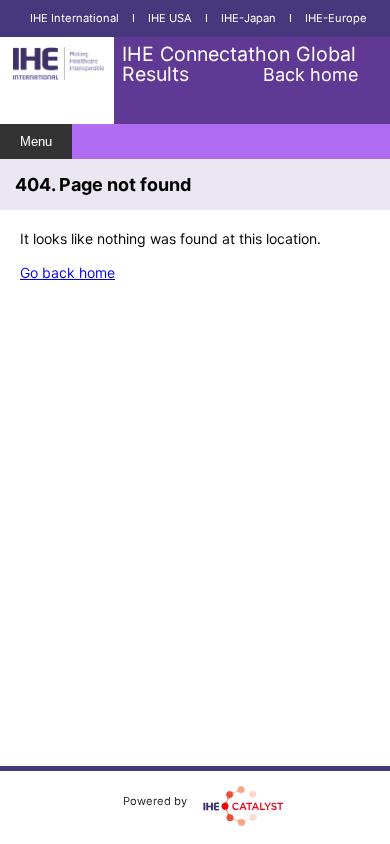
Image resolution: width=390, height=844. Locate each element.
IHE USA (170, 18)
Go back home (67, 272)
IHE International (74, 18)
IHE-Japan (248, 18)
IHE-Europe (336, 18)
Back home (310, 74)
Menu (36, 141)
